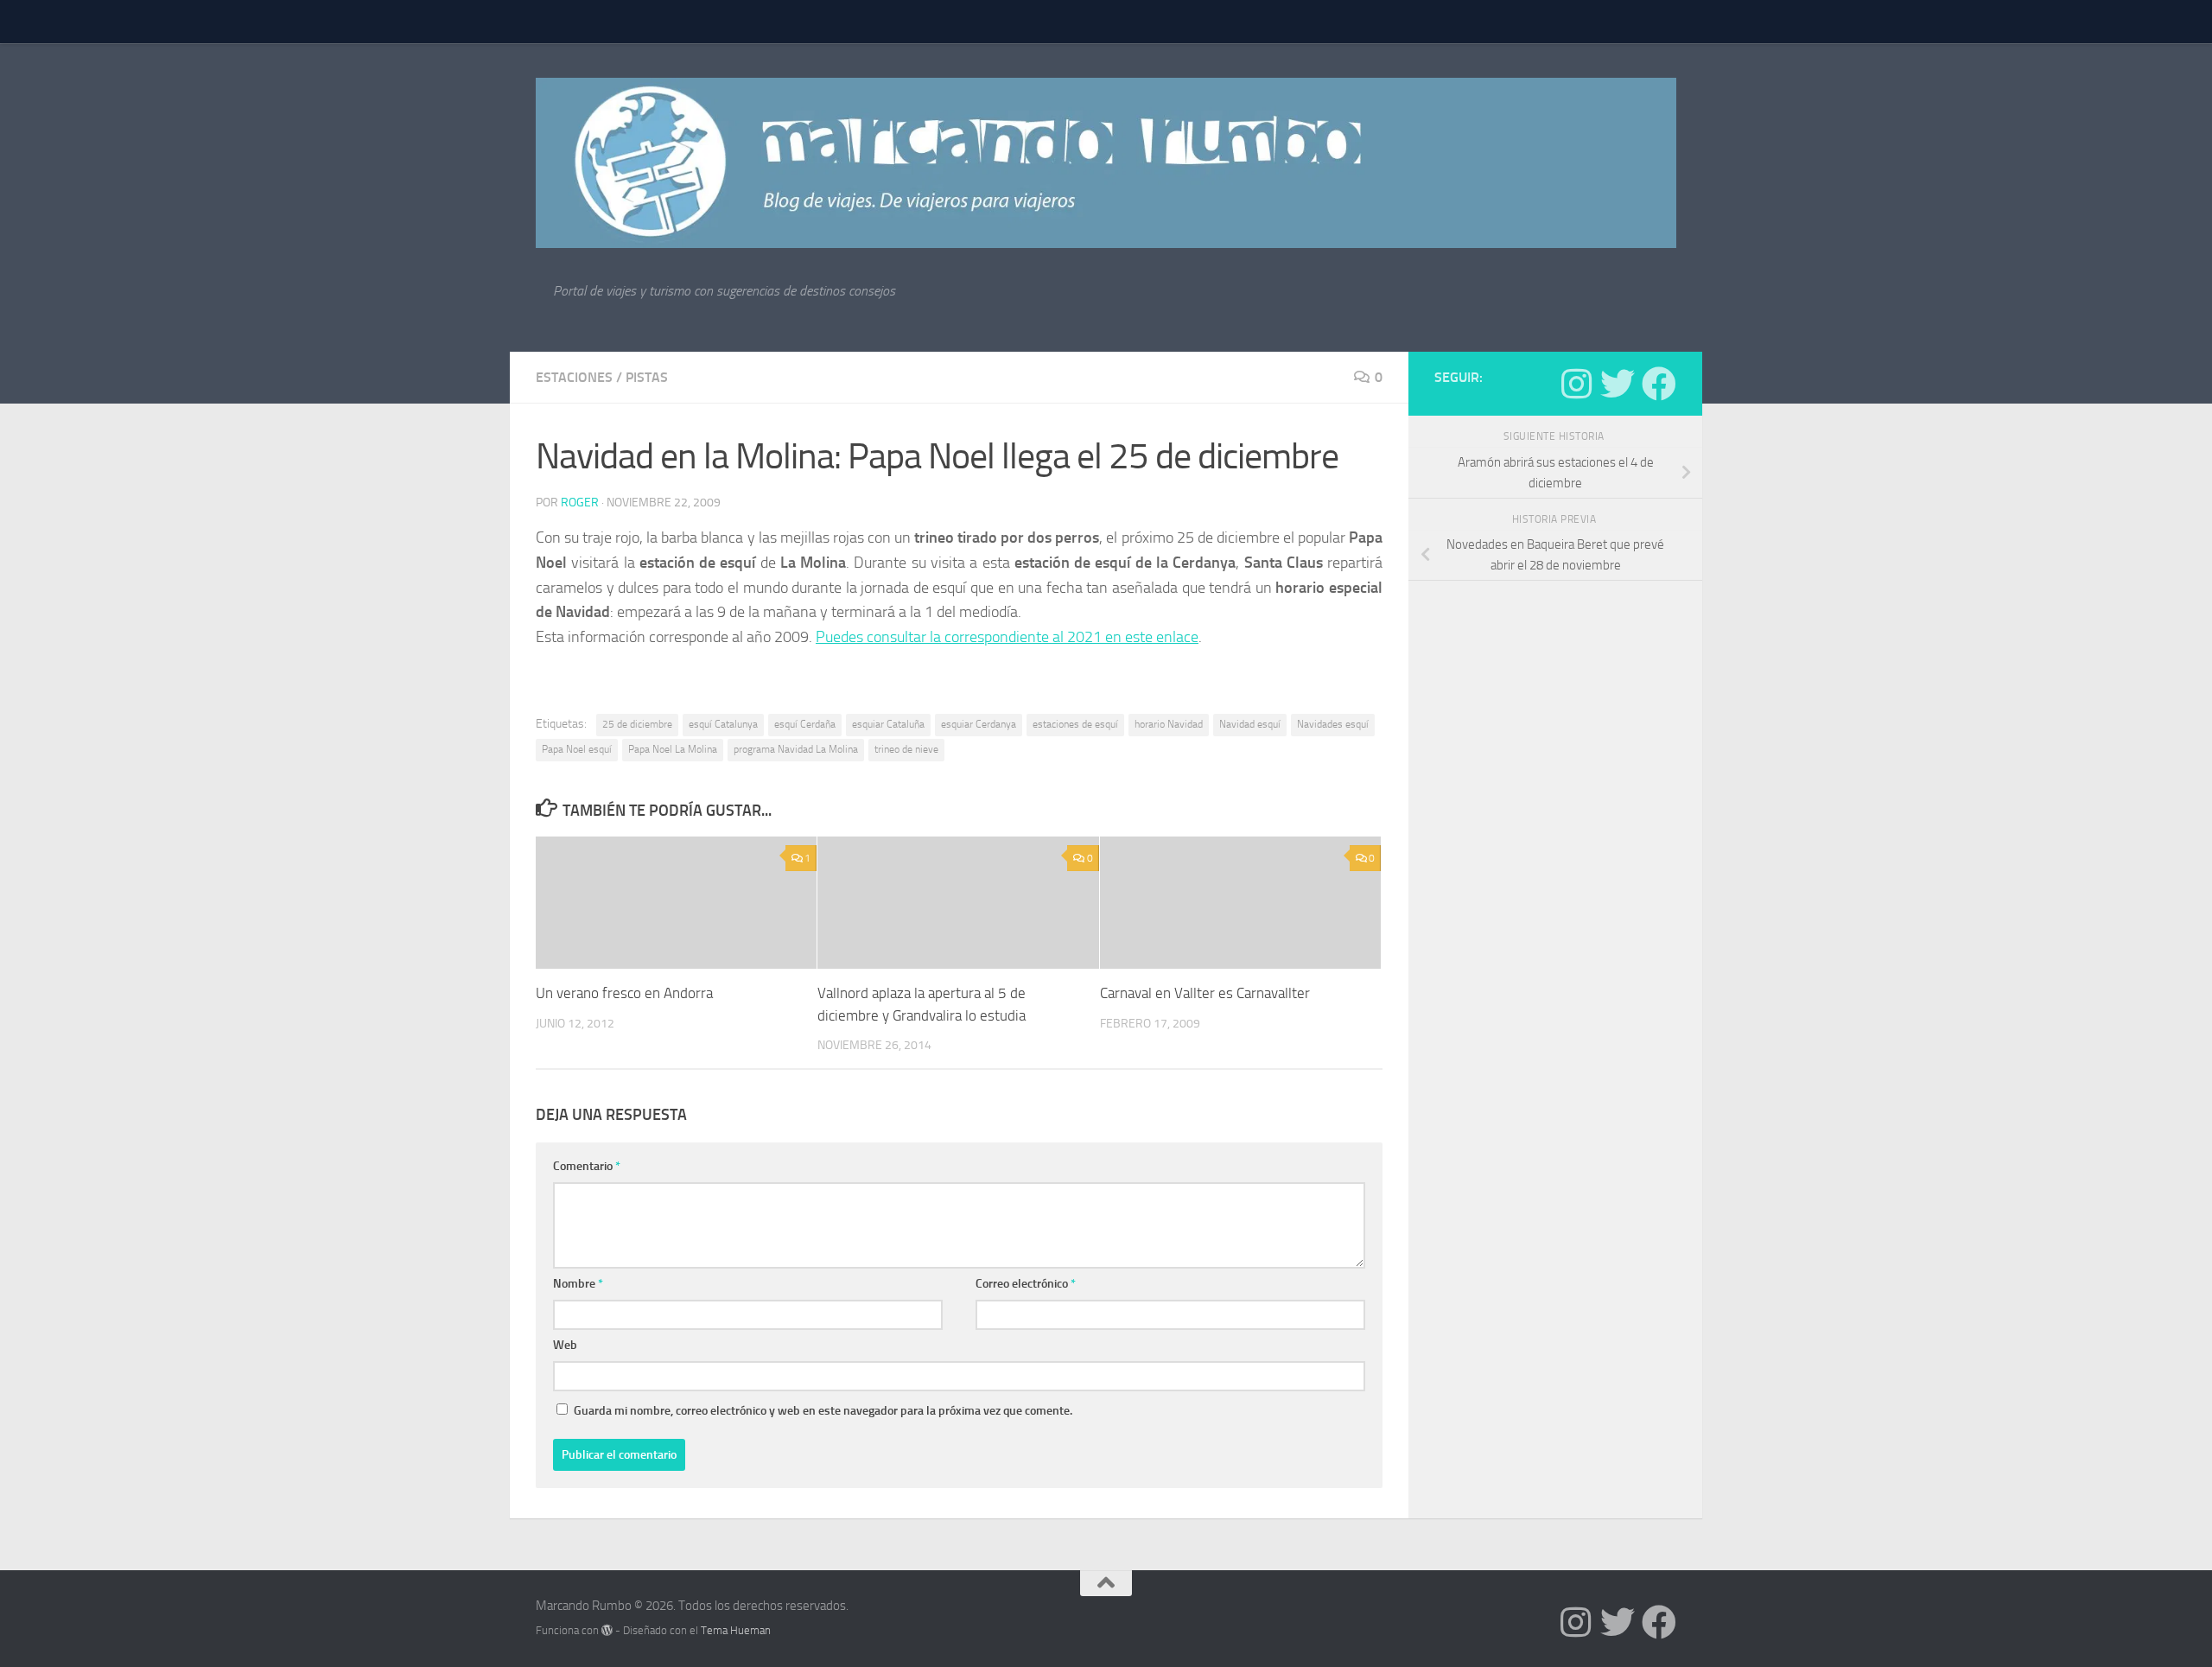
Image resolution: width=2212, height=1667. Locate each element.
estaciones (574, 377)
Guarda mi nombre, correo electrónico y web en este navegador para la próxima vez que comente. (823, 1411)
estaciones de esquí (1075, 724)
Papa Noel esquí (577, 749)
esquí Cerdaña (805, 724)
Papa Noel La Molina (673, 749)
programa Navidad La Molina (796, 749)
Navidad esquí (1250, 724)
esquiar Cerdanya (979, 724)
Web (565, 1345)
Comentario (587, 1166)
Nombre (578, 1284)
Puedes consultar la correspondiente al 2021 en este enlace (1007, 637)
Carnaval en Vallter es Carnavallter (1205, 993)
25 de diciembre (637, 724)
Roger (580, 503)
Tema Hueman (736, 1630)
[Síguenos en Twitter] (1618, 384)
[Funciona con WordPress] (607, 1630)
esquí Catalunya (723, 724)
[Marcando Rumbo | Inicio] (1106, 163)
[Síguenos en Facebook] (1659, 384)
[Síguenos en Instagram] (1576, 384)
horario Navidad (1169, 724)
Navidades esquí (1333, 724)
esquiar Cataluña (888, 724)
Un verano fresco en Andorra (624, 993)
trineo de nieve (906, 749)
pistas (647, 377)
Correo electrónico (1026, 1284)
